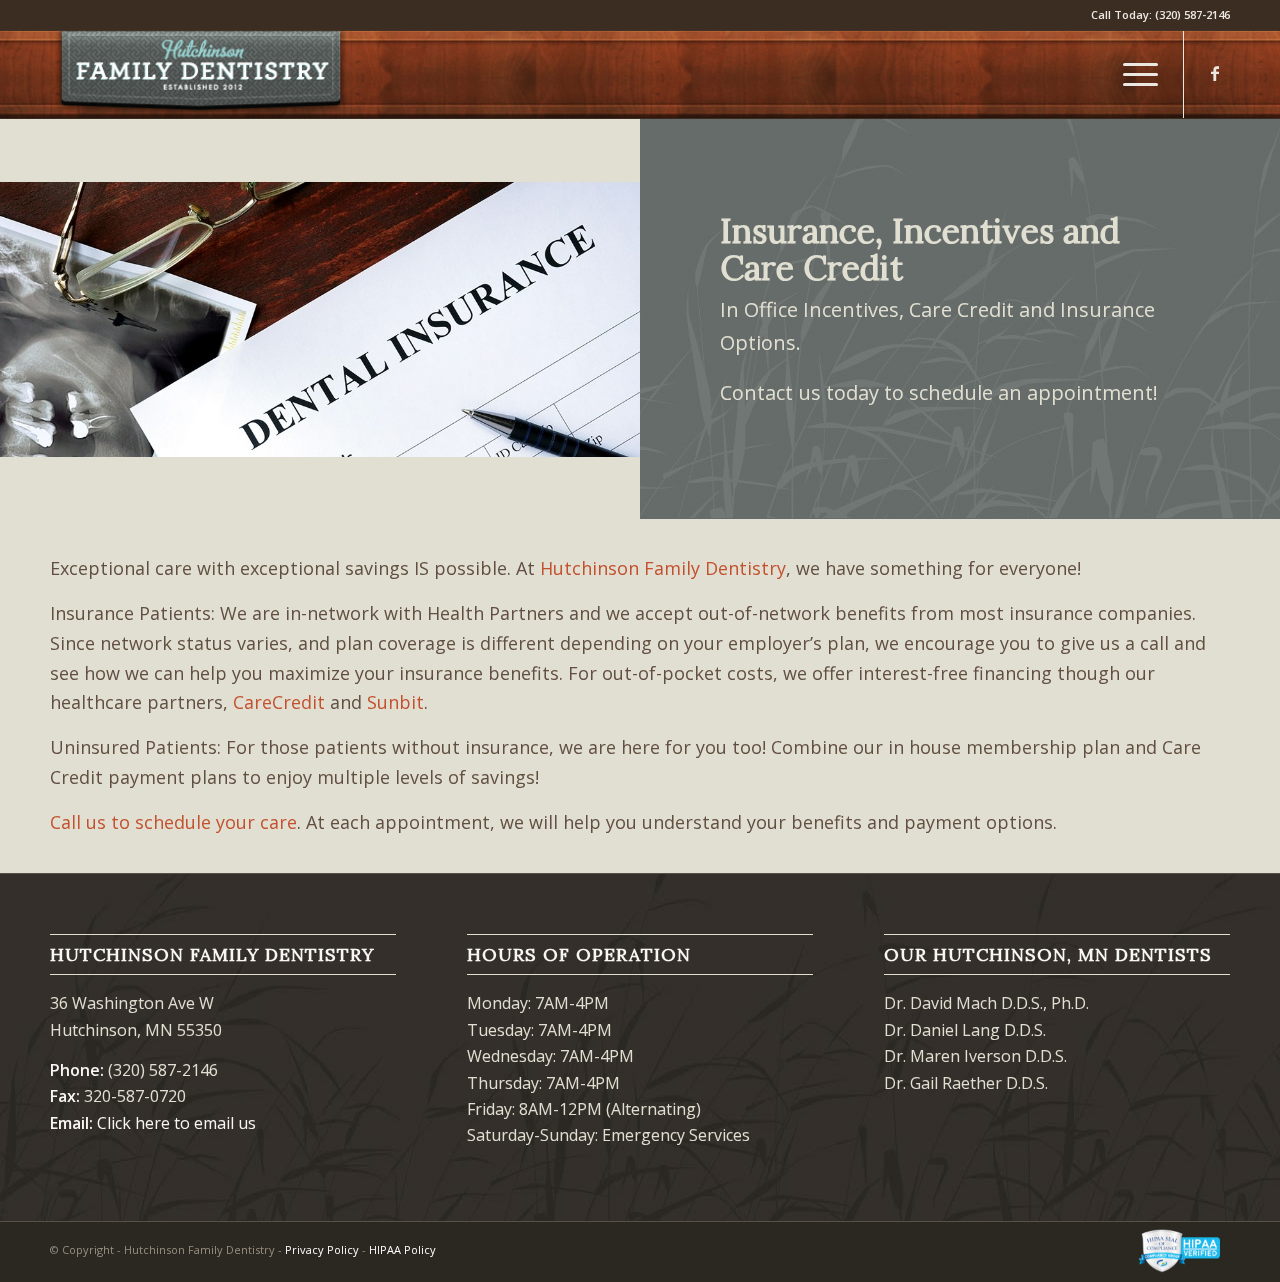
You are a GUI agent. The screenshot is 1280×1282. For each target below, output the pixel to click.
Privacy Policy (322, 1249)
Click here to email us (176, 1123)
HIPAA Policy (402, 1249)
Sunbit (395, 702)
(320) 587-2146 (1192, 14)
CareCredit (279, 702)
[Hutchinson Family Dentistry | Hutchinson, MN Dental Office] (200, 74)
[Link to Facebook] (1215, 73)
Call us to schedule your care (173, 822)
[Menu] (1134, 74)
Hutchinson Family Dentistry (663, 568)
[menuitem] (1134, 74)
